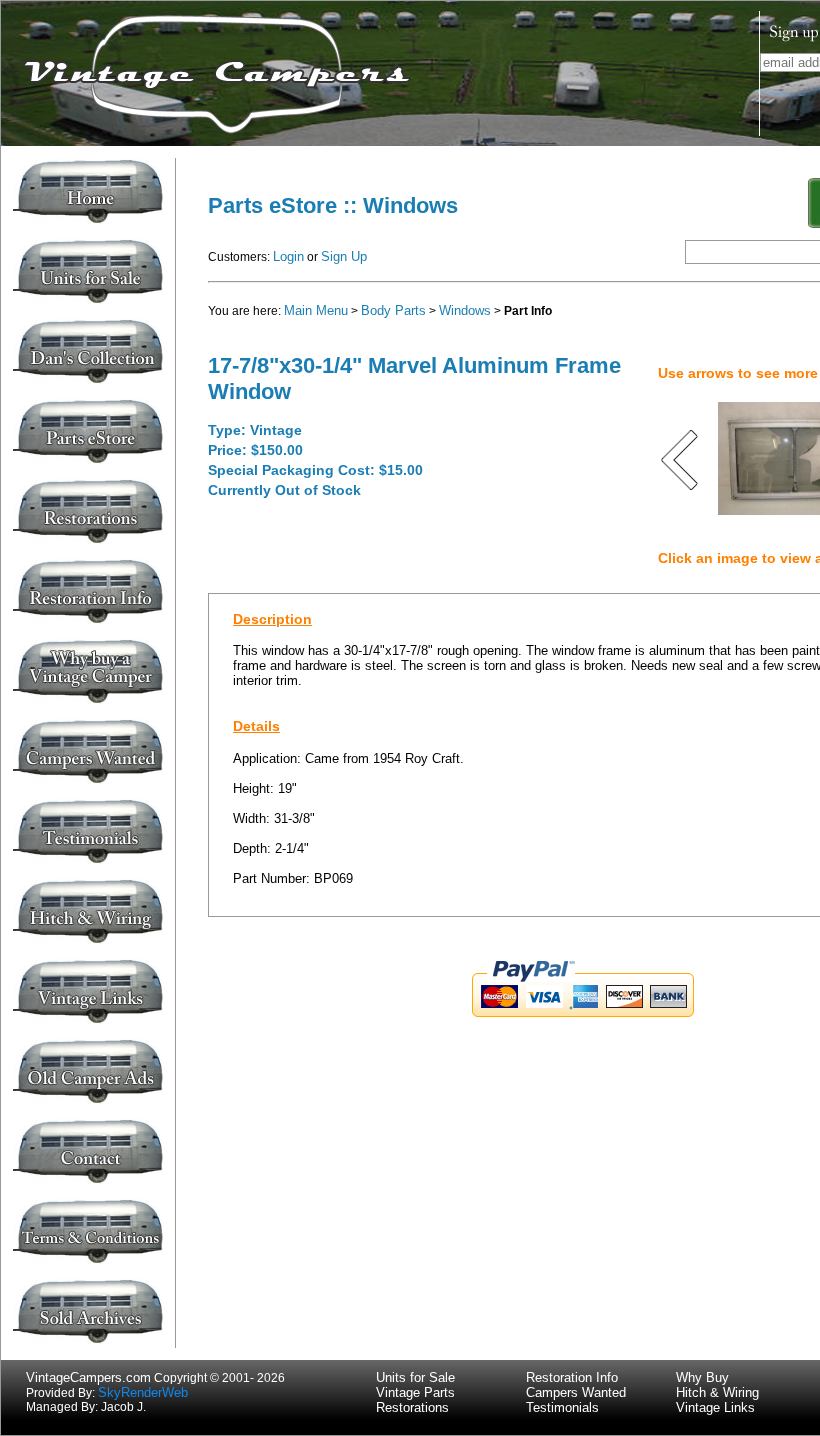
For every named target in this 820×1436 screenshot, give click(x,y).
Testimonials (562, 1407)
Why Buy (702, 1377)
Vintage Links (715, 1407)
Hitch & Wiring (717, 1392)
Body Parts (393, 310)
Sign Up (344, 256)
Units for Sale (415, 1377)
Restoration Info (572, 1377)
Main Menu (316, 310)
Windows (465, 310)
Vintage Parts (415, 1392)
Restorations (412, 1407)
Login (288, 256)
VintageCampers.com (88, 1377)
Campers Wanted (576, 1392)
